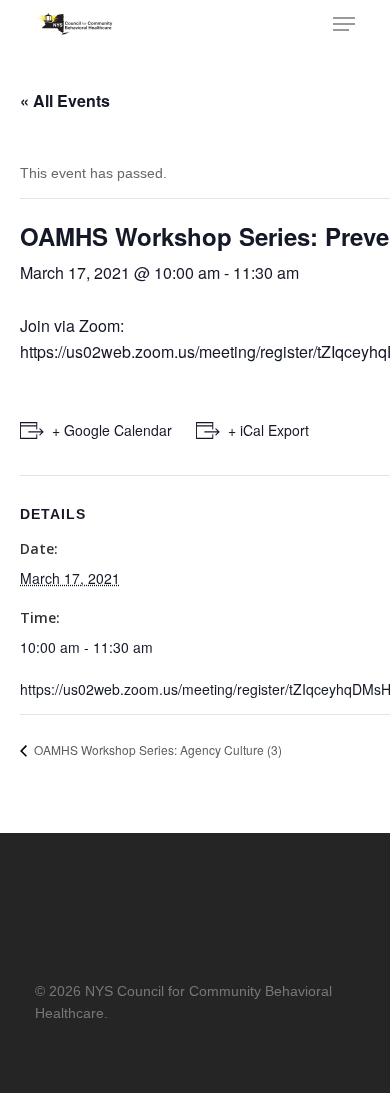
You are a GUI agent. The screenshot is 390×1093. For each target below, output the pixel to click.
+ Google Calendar (112, 430)
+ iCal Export (268, 430)
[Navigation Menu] (344, 24)
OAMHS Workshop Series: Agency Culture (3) (156, 749)
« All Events (65, 100)
